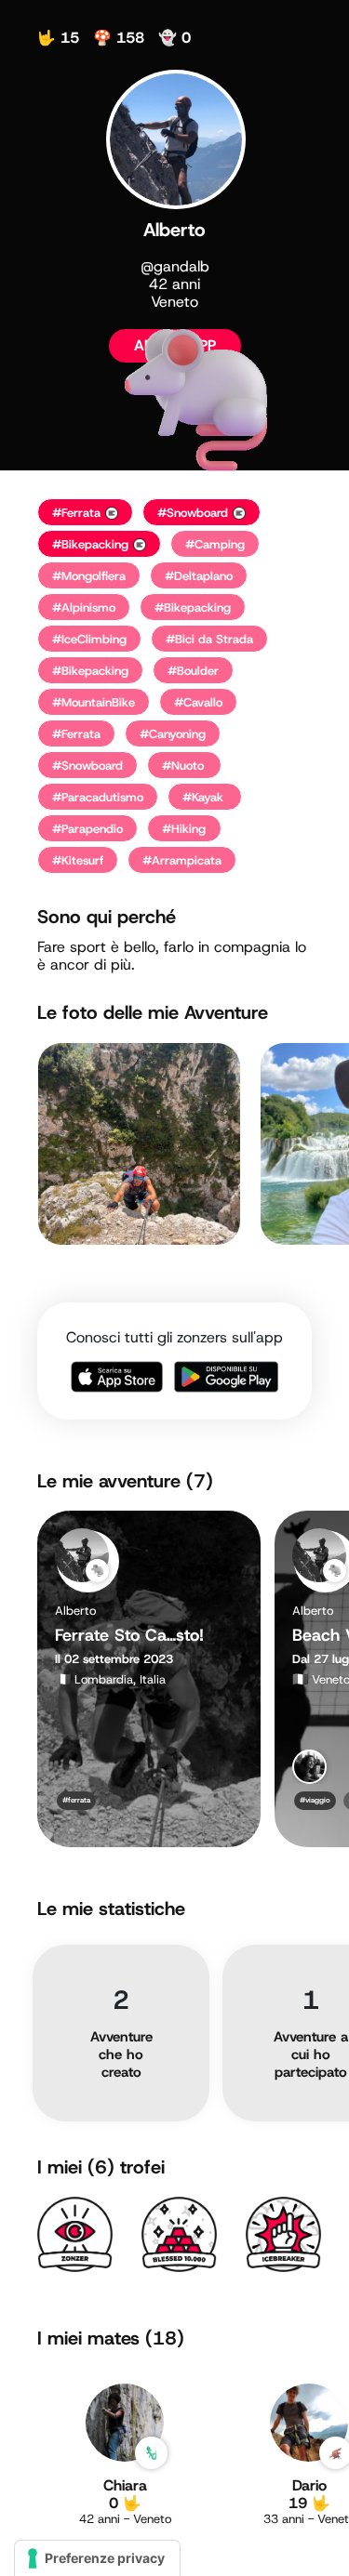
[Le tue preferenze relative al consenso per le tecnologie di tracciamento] (97, 2558)
